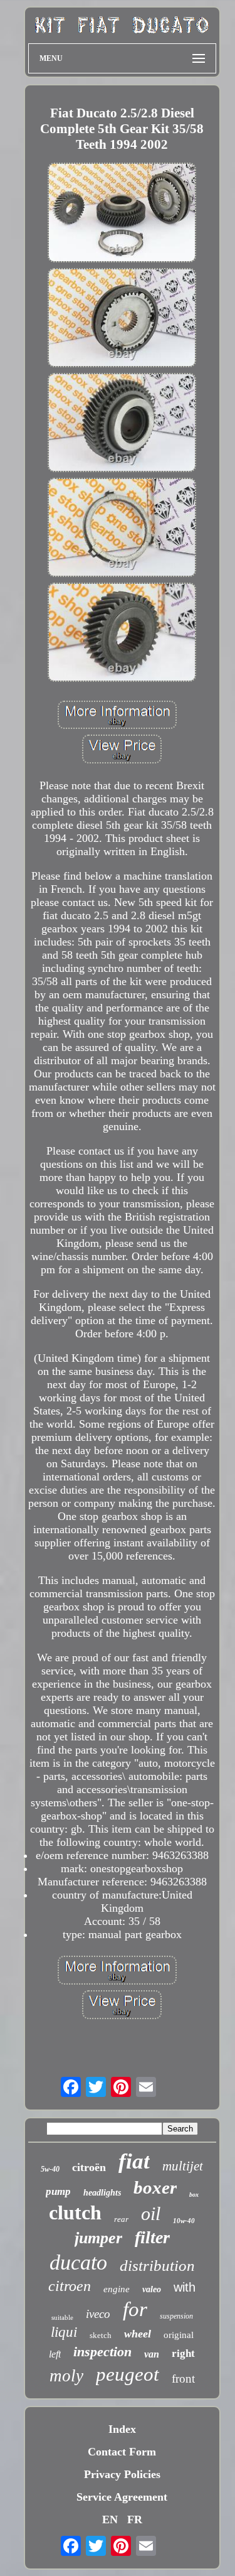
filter (152, 2237)
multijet (183, 2166)
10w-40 (184, 2221)
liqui (64, 2332)
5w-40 (50, 2169)
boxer (155, 2187)
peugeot (128, 2374)
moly (66, 2376)
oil (151, 2213)
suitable (62, 2317)
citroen (70, 2286)
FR (135, 2519)
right (183, 2353)
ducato (78, 2262)
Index (122, 2429)
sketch (101, 2335)
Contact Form (122, 2452)
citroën (89, 2167)
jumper (98, 2238)
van (152, 2354)
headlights (102, 2193)
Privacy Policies (122, 2474)
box (194, 2195)
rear (121, 2219)
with (185, 2287)
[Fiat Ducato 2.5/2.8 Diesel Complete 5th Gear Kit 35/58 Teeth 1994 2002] (122, 214)
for (135, 2309)
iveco (98, 2314)
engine (117, 2289)
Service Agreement (122, 2497)
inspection (102, 2352)
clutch (75, 2212)
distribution (157, 2266)
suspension (176, 2316)
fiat (134, 2161)
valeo (152, 2289)
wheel (138, 2334)
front (183, 2379)
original (179, 2335)
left (55, 2354)
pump (58, 2191)
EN (110, 2519)
